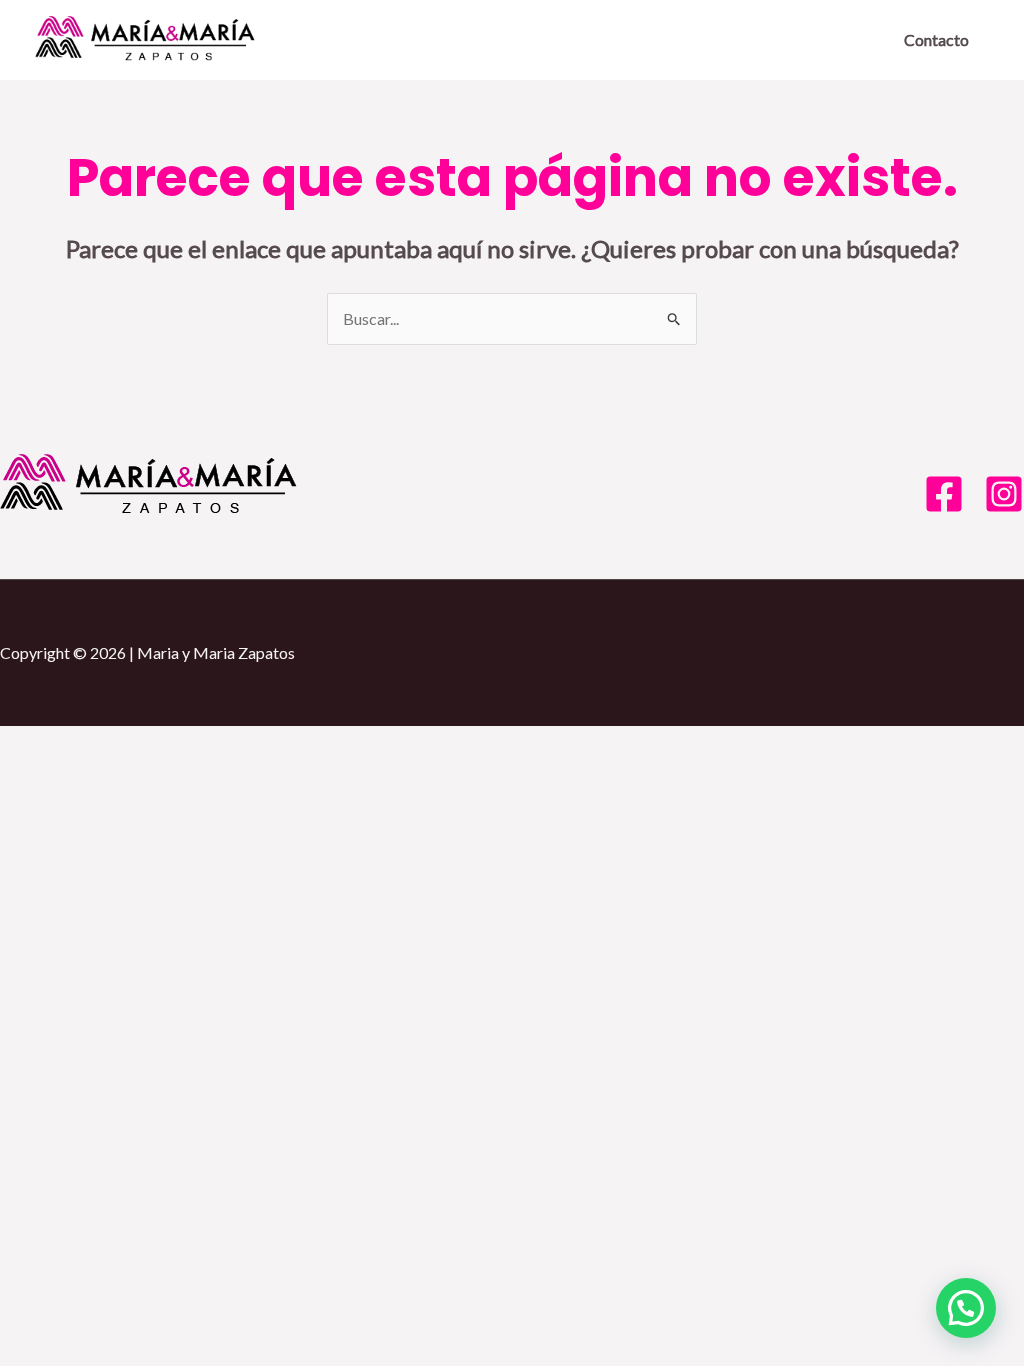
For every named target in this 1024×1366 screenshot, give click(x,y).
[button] (966, 1308)
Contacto (936, 39)
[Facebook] (944, 494)
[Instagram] (1004, 494)
